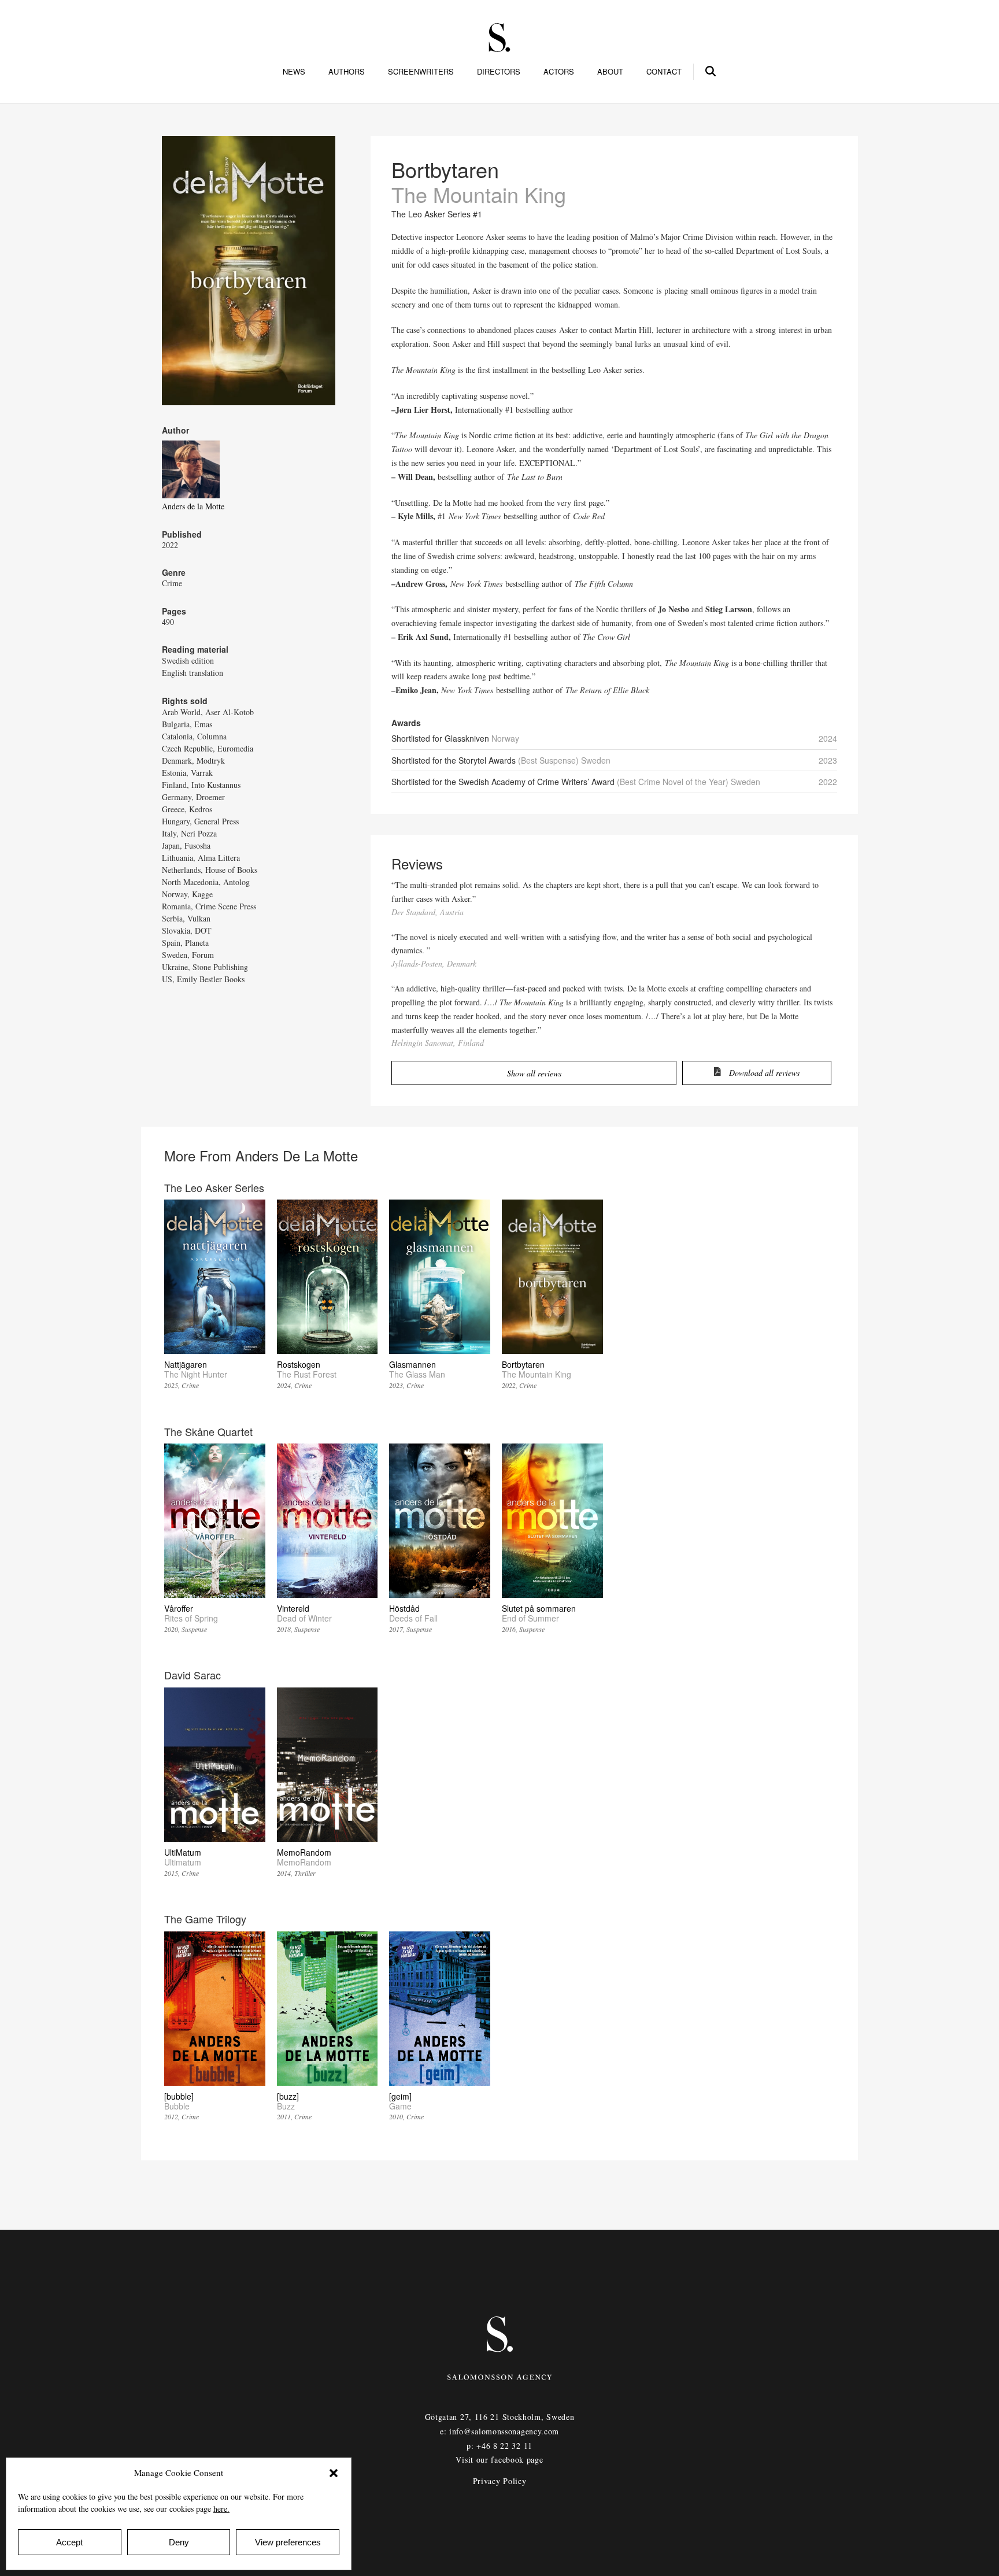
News (294, 72)
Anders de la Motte (193, 506)
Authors (347, 72)
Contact (664, 72)
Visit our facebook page (499, 2460)
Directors (499, 72)
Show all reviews (534, 1073)
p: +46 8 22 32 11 (499, 2446)
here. (221, 2509)
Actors (559, 72)
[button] (334, 2473)
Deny (179, 2542)
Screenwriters (421, 72)
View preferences (288, 2542)
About (610, 72)
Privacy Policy (500, 2481)
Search (711, 69)
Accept (69, 2542)
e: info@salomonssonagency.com (499, 2431)
